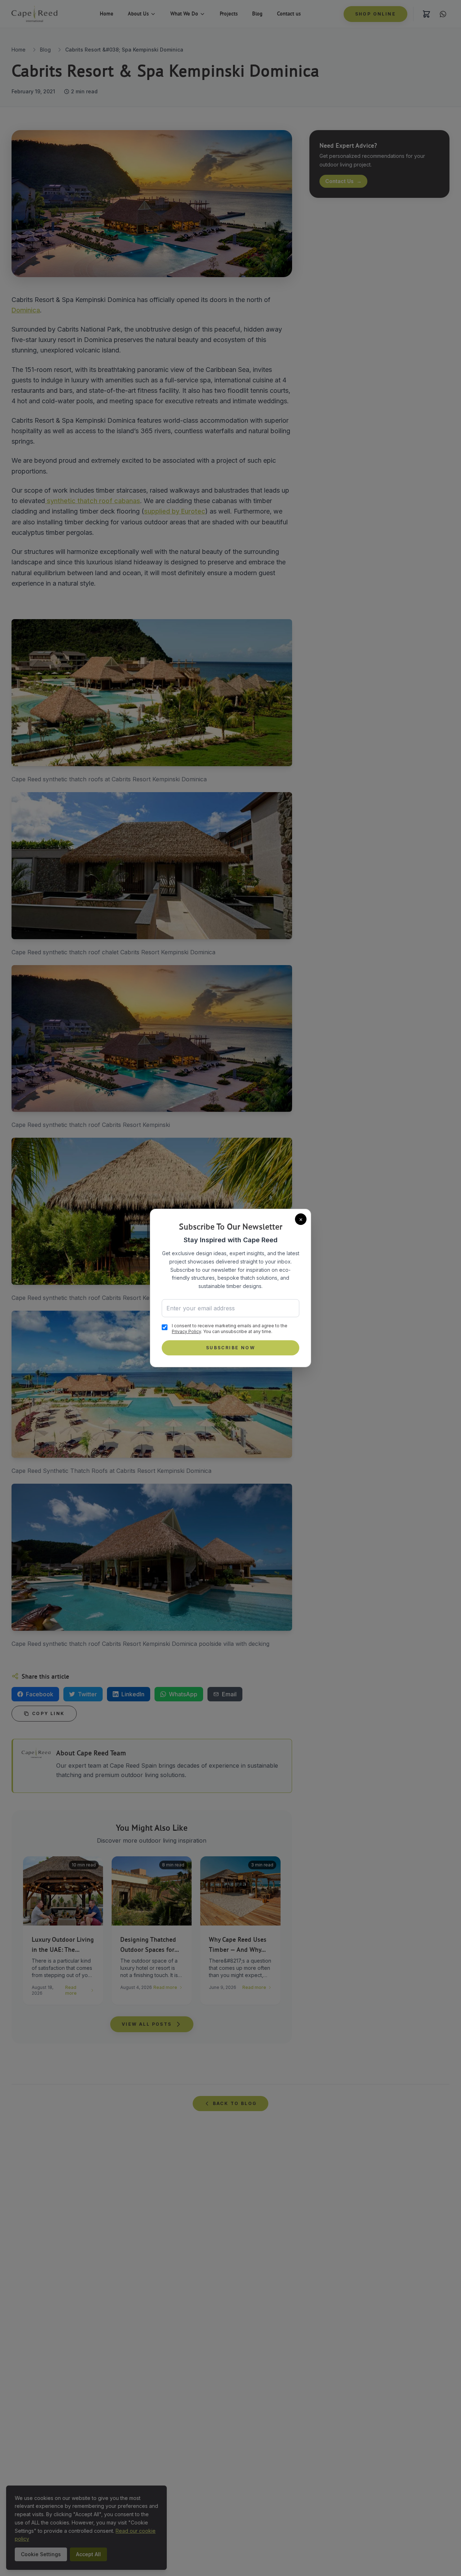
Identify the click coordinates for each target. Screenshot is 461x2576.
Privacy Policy (186, 1331)
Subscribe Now (230, 1348)
